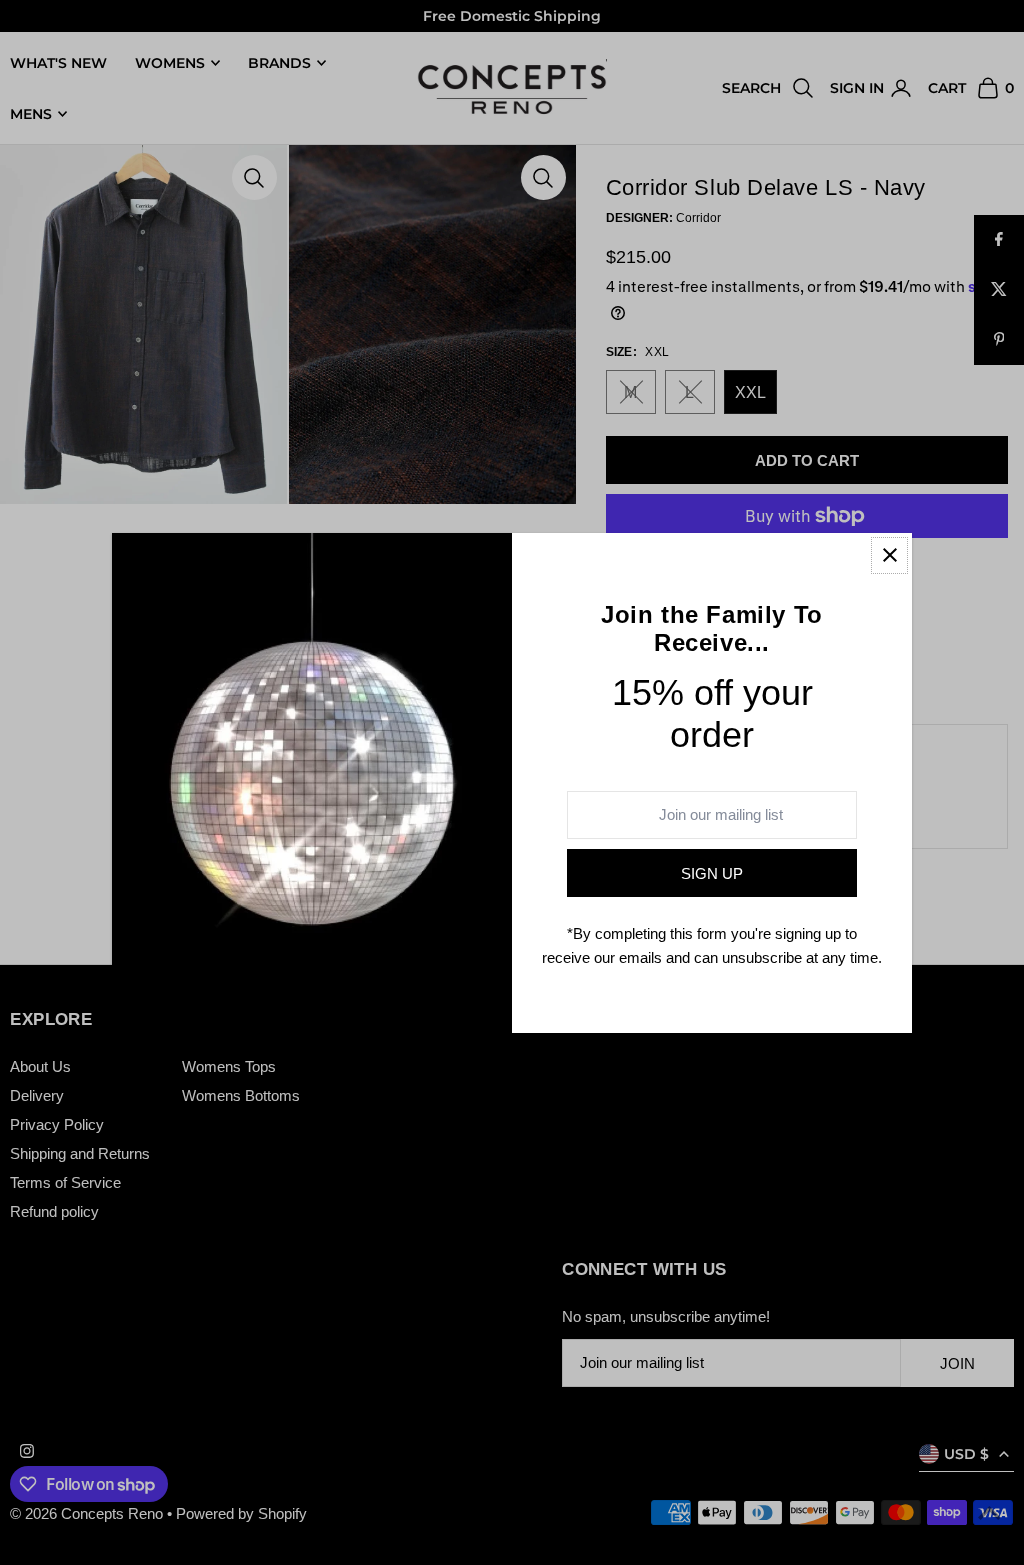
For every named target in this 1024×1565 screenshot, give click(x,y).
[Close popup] (889, 555)
